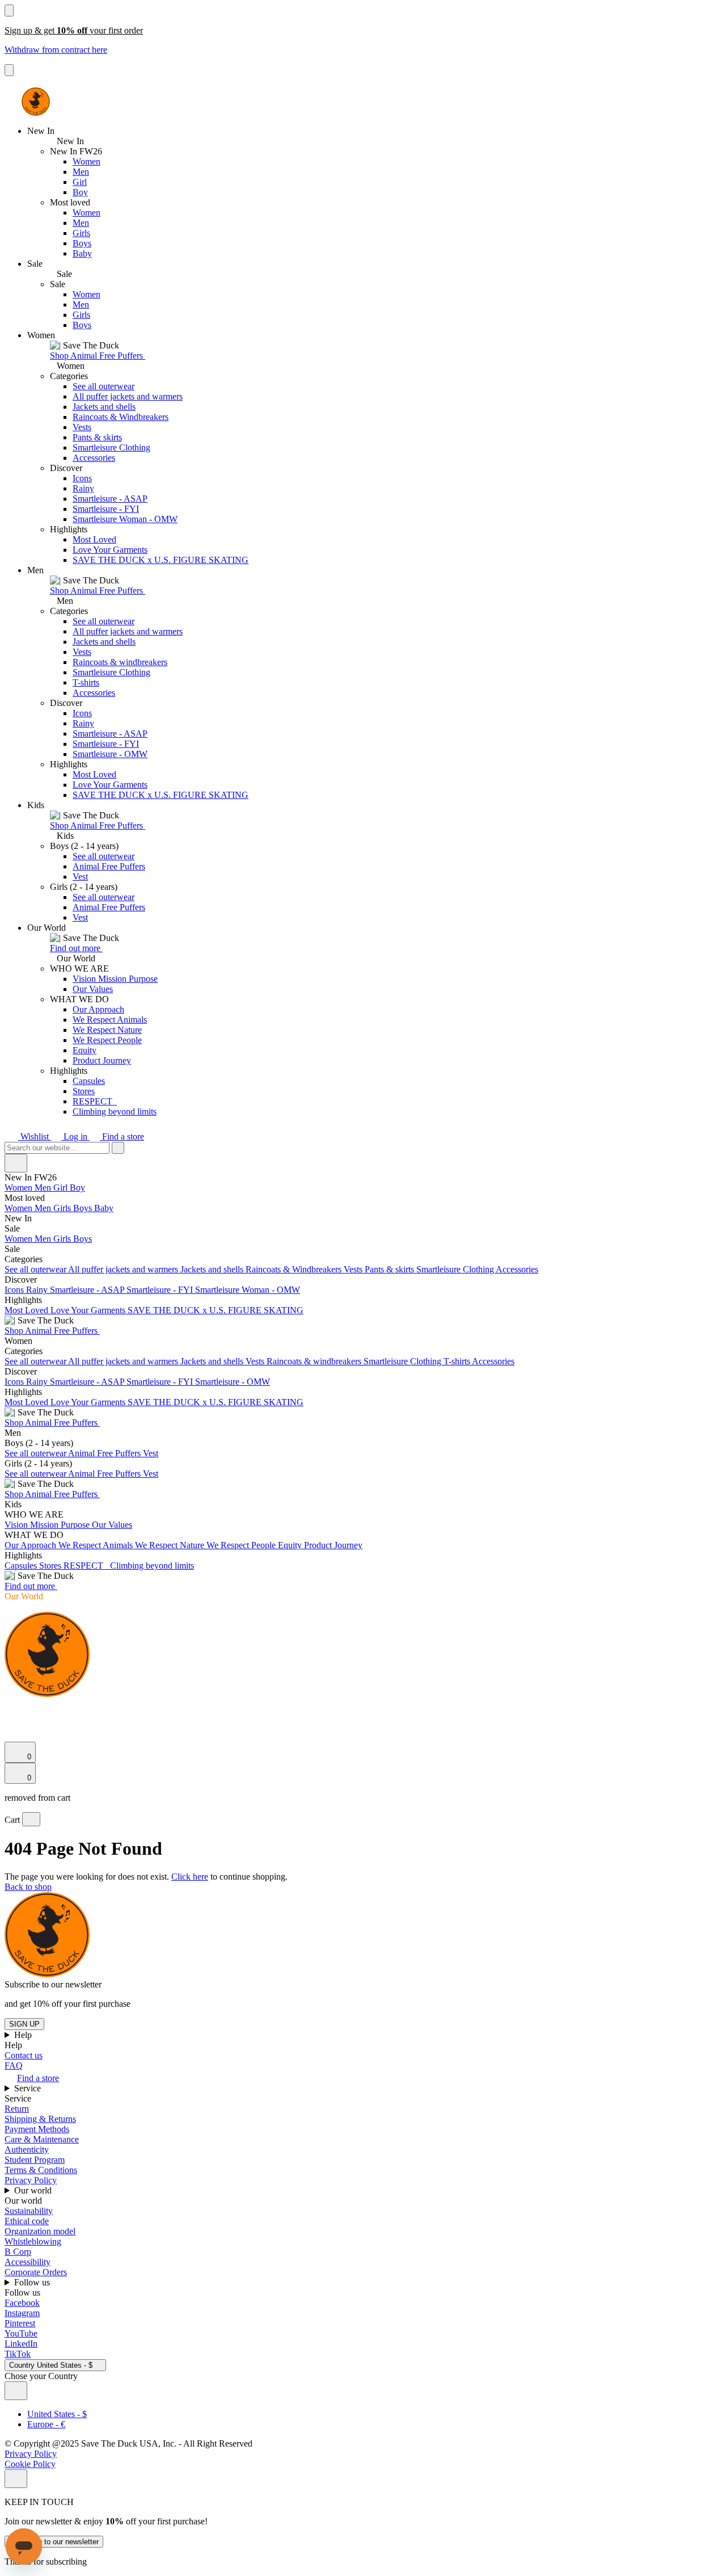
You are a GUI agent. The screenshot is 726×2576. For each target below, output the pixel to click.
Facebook (22, 2303)
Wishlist (35, 1136)
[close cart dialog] (31, 1819)
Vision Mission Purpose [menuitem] (48, 1525)
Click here (190, 1877)
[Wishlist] (11, 1736)
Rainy (83, 488)
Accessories (94, 458)
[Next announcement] (9, 70)
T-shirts (86, 682)
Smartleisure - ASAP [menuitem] (88, 1290)
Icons (82, 478)
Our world (34, 2190)
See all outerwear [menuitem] (36, 1269)
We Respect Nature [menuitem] (171, 1545)
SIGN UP (24, 2024)
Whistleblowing (33, 2241)
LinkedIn (21, 2344)
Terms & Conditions (41, 2170)
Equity (85, 1050)
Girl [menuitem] (62, 1188)
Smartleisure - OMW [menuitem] (233, 1382)
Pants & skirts (97, 437)
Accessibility (28, 2262)
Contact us (24, 2055)
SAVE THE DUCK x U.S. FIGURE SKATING (161, 560)
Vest (80, 877)
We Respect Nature (107, 1030)
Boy (80, 192)
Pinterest (20, 2323)
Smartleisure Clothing (111, 447)
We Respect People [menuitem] (242, 1545)
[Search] (11, 1708)
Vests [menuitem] (354, 1269)
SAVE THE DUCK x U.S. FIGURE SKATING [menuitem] (216, 1310)
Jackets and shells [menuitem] (213, 1269)
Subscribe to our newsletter (54, 2542)
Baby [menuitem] (104, 1208)
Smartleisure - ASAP (110, 499)
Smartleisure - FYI (106, 509)
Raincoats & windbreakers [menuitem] (315, 1361)
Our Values (93, 989)
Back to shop (28, 1887)
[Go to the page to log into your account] (10, 1720)
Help (24, 2035)
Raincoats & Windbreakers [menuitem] (295, 1269)
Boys (82, 243)
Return (17, 2109)
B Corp (18, 2252)
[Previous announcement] (9, 10)
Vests (82, 427)
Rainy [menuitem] (38, 1290)
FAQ (14, 2066)
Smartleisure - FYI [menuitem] (161, 1290)
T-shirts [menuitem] (458, 1361)
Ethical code (27, 2221)
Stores (84, 1091)
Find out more (76, 948)
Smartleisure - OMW (110, 754)
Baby (82, 253)
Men (81, 172)
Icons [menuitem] (15, 1290)
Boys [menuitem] (84, 1208)
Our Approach (98, 1009)
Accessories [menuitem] (517, 1269)
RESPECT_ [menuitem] (87, 1566)
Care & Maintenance (42, 2139)
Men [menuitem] (44, 1188)
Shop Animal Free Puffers (98, 356)
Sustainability (29, 2211)
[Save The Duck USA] (36, 102)
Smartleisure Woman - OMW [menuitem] (248, 1290)
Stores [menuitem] (51, 1566)
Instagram (22, 2313)
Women (86, 161)
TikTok (18, 2354)
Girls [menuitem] (63, 1208)
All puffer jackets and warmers (128, 396)
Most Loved (94, 539)
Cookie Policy (30, 2464)
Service (29, 2088)
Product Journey (102, 1060)
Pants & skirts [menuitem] (391, 1269)
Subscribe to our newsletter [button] (53, 1984)
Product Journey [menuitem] (333, 1545)
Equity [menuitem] (291, 1545)
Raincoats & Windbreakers (121, 417)
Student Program (35, 2160)
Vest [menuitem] (151, 1453)
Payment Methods (37, 2129)
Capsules (89, 1081)
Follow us (33, 2282)
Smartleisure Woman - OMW (125, 519)
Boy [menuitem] (77, 1188)
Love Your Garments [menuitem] (89, 1310)
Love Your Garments (110, 550)
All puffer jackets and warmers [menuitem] (124, 1269)
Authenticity (27, 2150)
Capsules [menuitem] (22, 1566)
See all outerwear (104, 386)
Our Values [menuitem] (112, 1525)
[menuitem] (363, 1198)
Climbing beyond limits (115, 1111)
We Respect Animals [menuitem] (97, 1545)
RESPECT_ (95, 1101)
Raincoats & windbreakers (120, 662)
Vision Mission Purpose (115, 979)
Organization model (40, 2231)
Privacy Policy (31, 2180)
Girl (80, 182)
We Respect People (107, 1040)
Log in (75, 1136)
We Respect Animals (110, 1020)
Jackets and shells (104, 407)
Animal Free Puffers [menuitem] (105, 1453)
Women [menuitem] (20, 1188)
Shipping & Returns (40, 2119)
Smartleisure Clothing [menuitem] (456, 1269)
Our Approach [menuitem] (31, 1545)
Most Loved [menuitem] (28, 1310)
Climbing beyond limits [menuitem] (152, 1566)
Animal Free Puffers (109, 866)
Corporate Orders (36, 2272)
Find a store (122, 1136)
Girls (81, 233)
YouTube (21, 2333)
